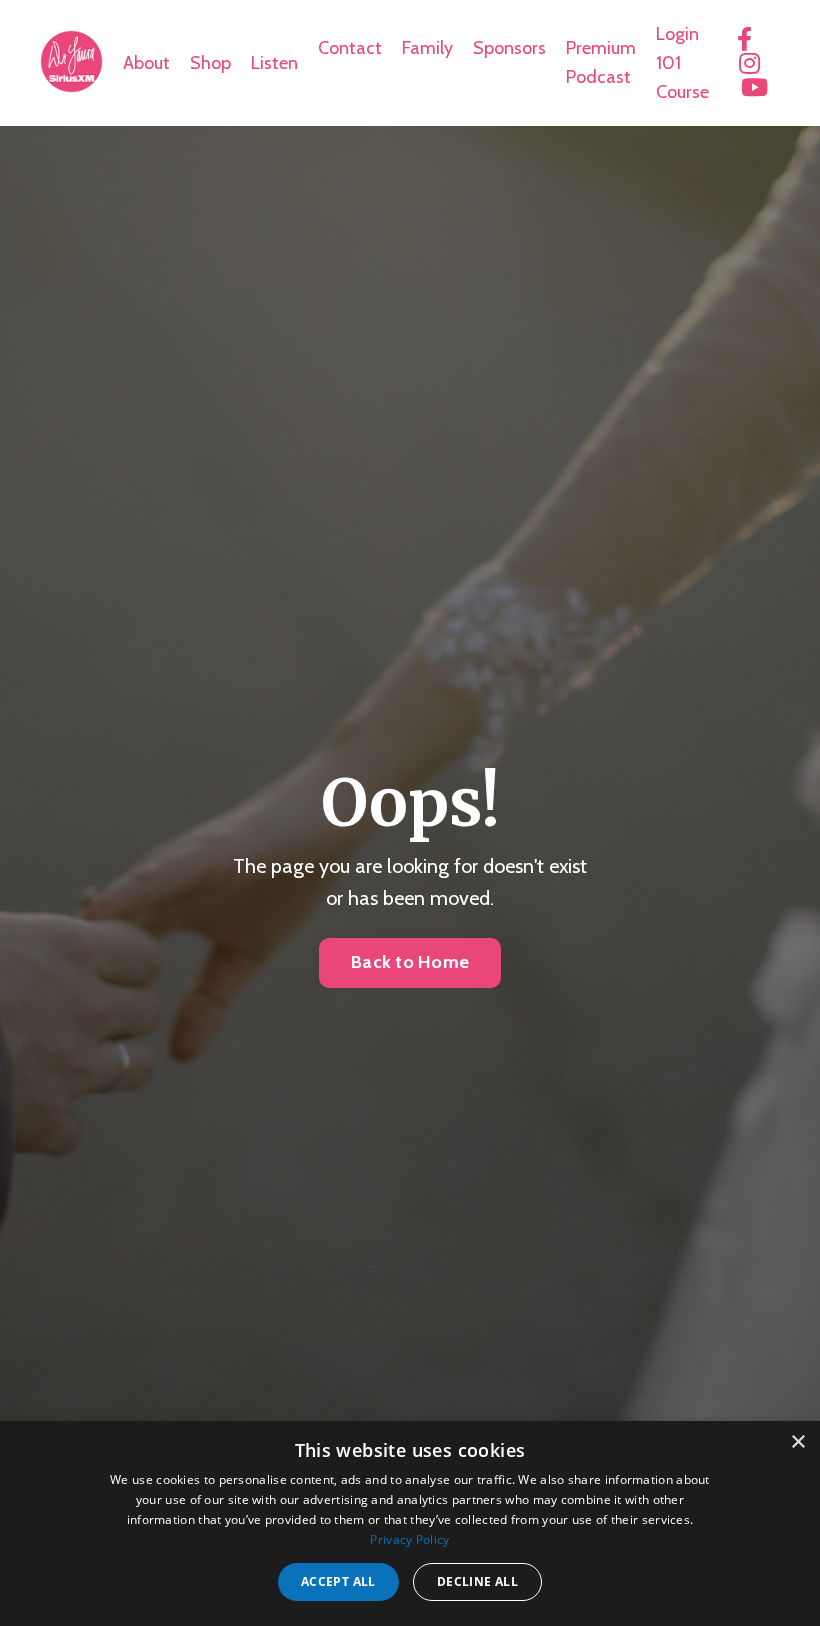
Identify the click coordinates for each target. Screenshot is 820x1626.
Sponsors (509, 48)
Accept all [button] (338, 1581)
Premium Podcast (601, 62)
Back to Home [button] (410, 962)
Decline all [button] (477, 1581)
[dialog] (410, 1523)
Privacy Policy (409, 1539)
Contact (350, 48)
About (146, 63)
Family (427, 48)
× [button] (797, 1442)
